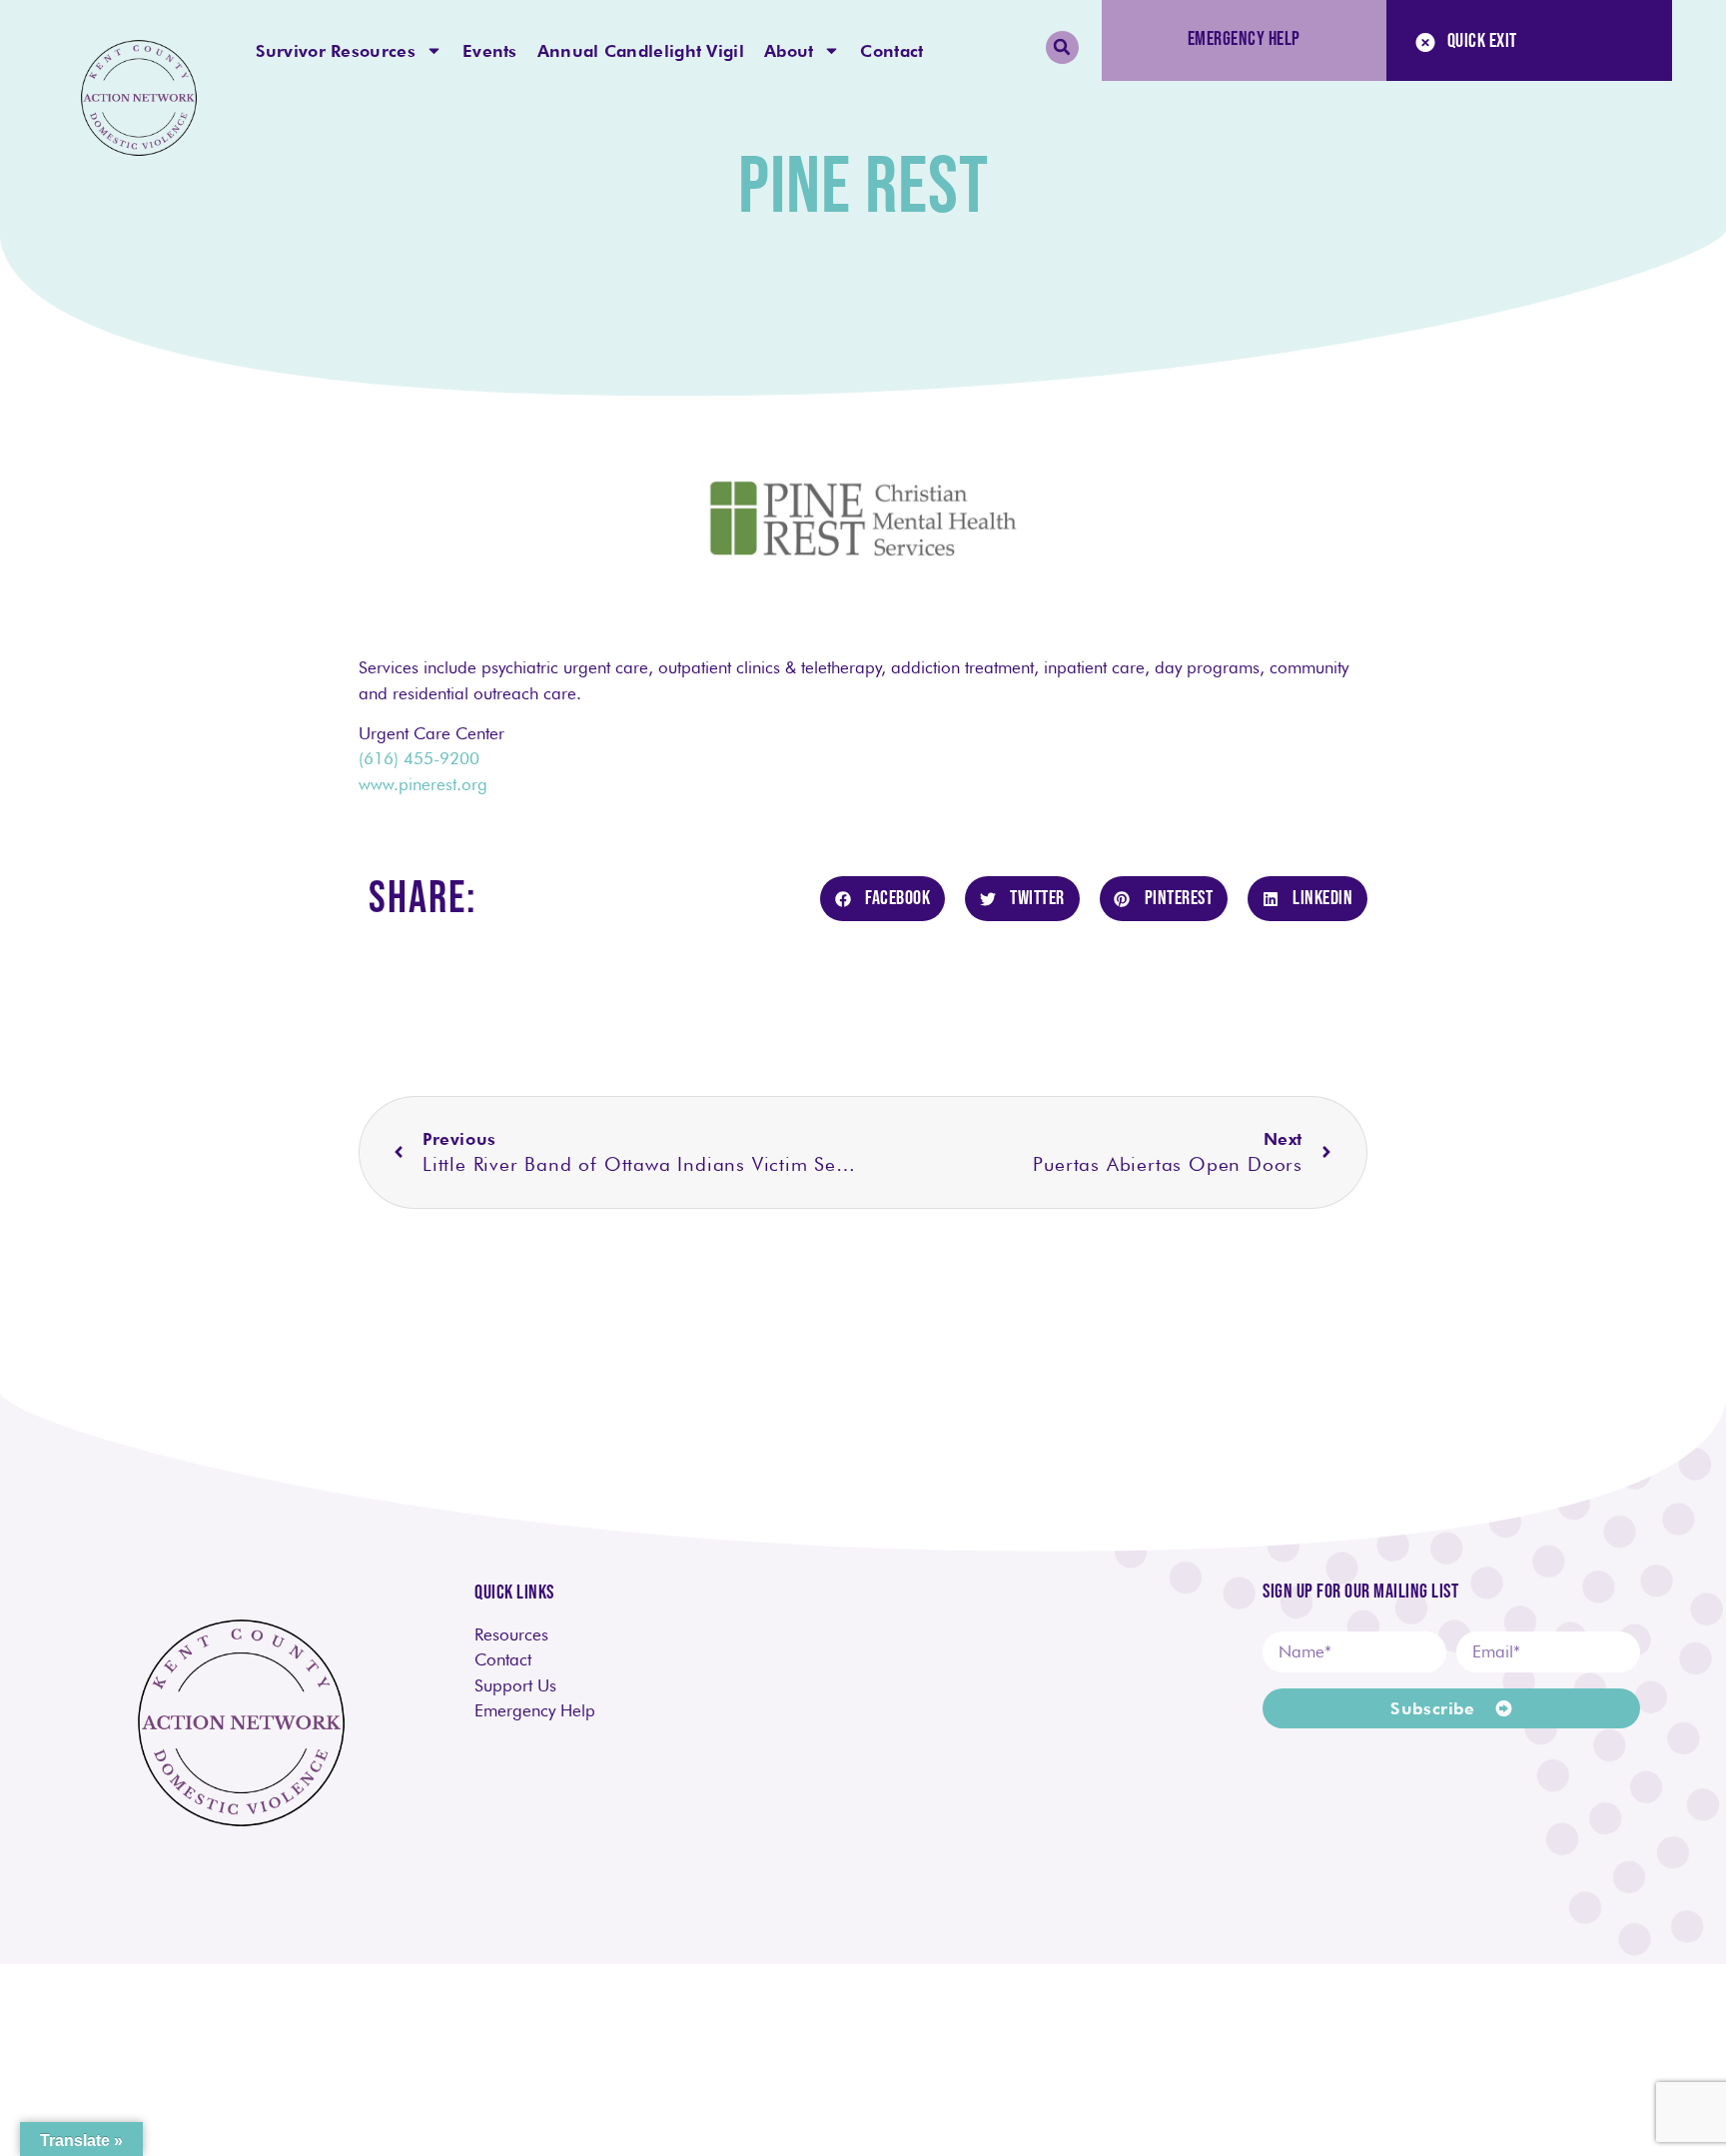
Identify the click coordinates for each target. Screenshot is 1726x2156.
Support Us (515, 1685)
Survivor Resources (336, 51)
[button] (1062, 47)
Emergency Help (540, 1710)
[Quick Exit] (1425, 43)
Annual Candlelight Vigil (641, 51)
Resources (511, 1634)
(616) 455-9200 (419, 758)
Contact (891, 51)
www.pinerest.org (423, 784)
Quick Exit (1482, 41)
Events (490, 51)
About (789, 51)
